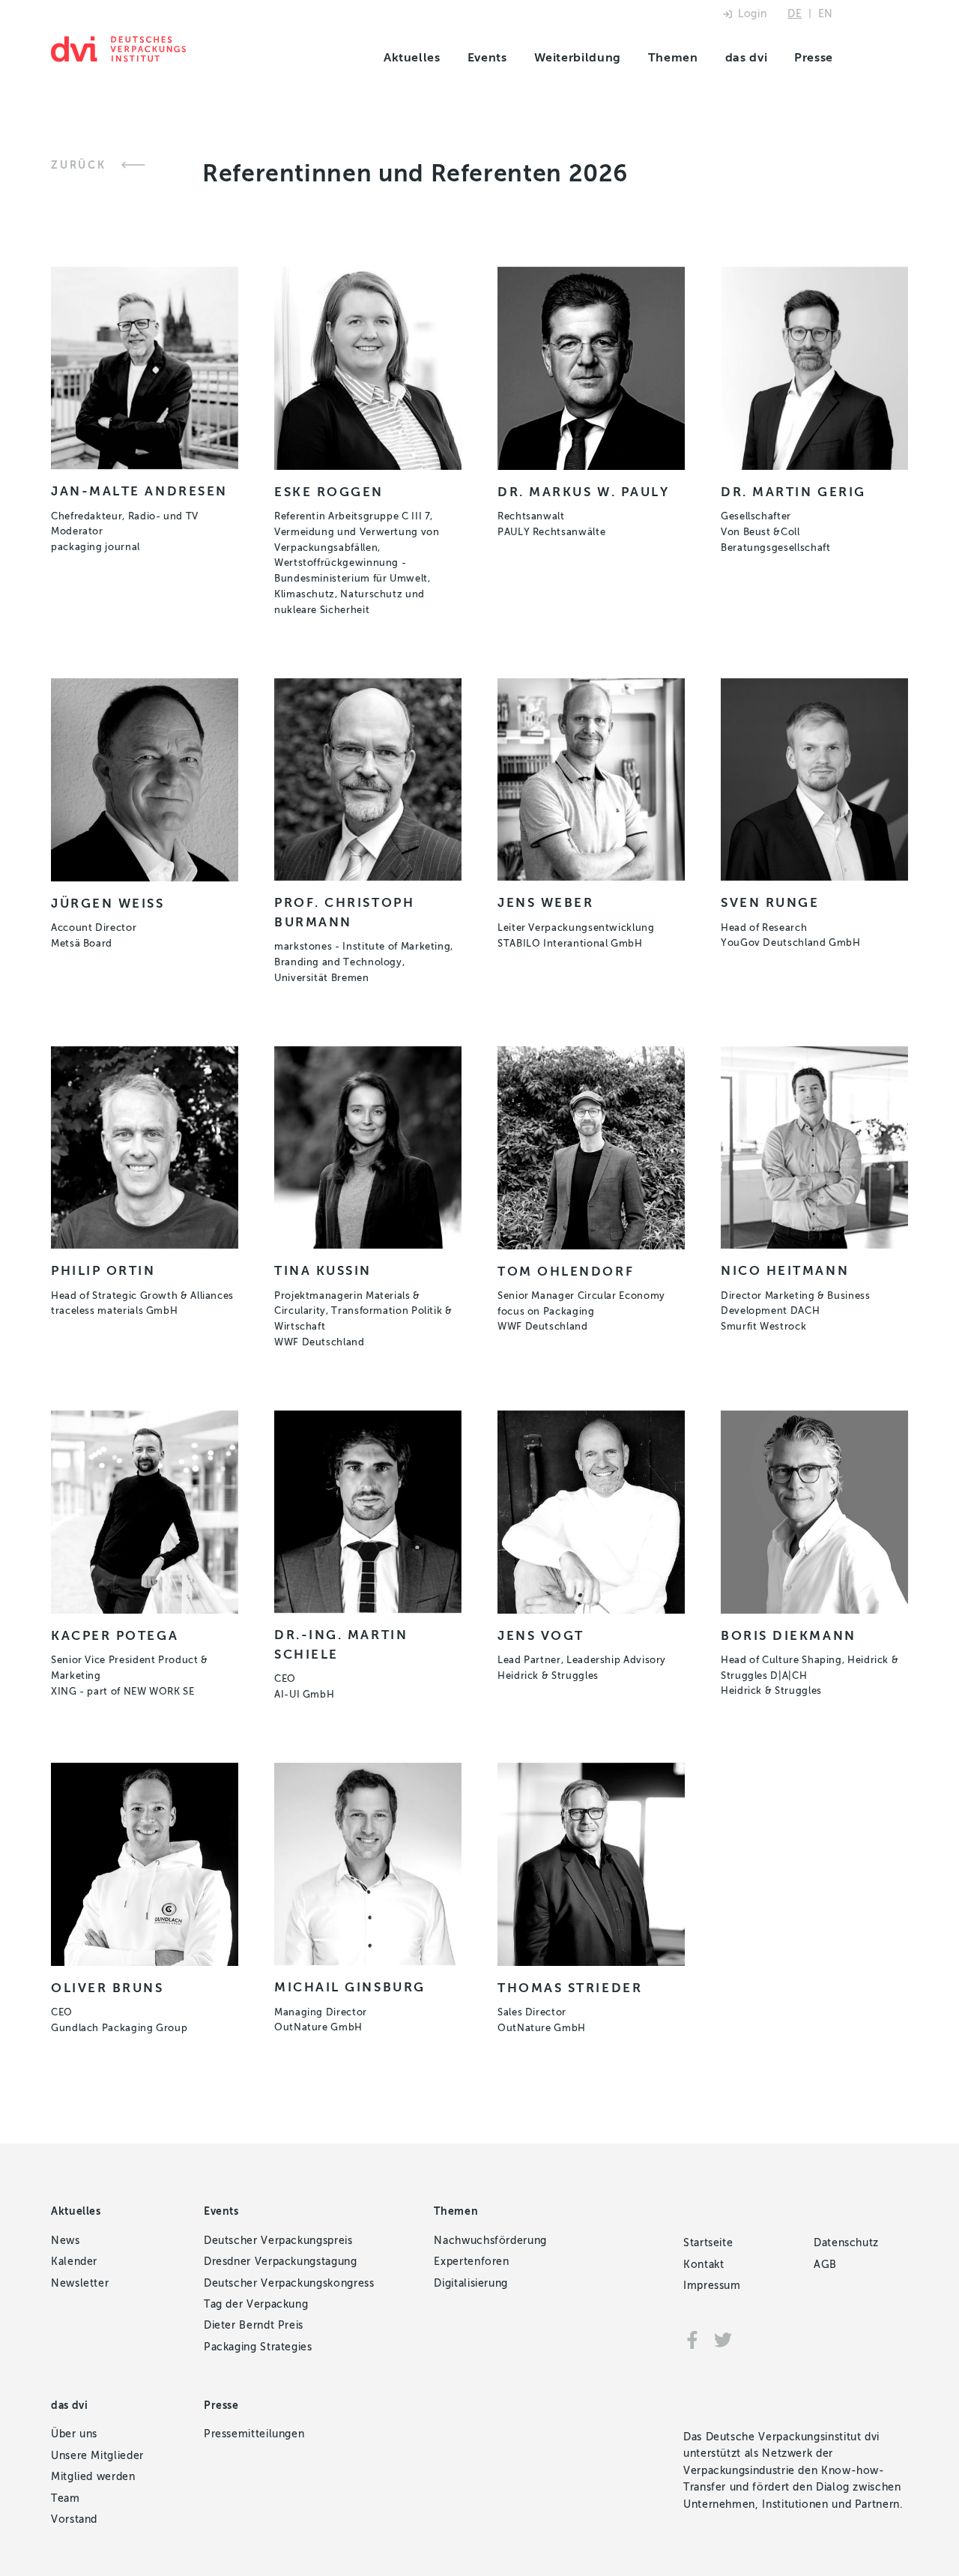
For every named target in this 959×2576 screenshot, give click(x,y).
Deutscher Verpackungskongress (289, 2283)
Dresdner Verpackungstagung (281, 2262)
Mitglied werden (93, 2477)
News (66, 2241)
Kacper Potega (115, 1635)
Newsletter (80, 2283)
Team (66, 2498)
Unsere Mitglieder (97, 2456)
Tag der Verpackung (256, 2304)
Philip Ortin (103, 1270)
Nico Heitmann (785, 1270)
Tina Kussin (323, 1270)
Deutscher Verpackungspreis (278, 2241)
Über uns (74, 2434)
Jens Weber (546, 902)
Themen (673, 57)
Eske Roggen (329, 492)
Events (487, 57)
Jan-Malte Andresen (139, 491)
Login (752, 14)
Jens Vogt (541, 1635)
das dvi (746, 57)
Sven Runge (770, 902)
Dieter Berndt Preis (254, 2325)
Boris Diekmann (789, 1635)
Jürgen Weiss (108, 903)
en (826, 14)
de (795, 14)
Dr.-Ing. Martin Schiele (341, 1644)
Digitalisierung (471, 2283)
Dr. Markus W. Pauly (583, 492)
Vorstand (74, 2519)
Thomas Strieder (570, 1988)
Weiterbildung (578, 57)
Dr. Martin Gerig (793, 492)
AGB (825, 2265)
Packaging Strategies (258, 2347)
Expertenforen (471, 2262)
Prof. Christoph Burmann (344, 912)
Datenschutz (846, 2243)
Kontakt (704, 2265)
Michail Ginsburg (350, 1987)
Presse (814, 57)
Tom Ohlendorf (566, 1271)
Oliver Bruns (108, 1988)
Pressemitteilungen (254, 2434)
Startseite (708, 2243)
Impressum (712, 2286)
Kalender (74, 2262)
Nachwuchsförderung (490, 2241)
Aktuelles (412, 57)
